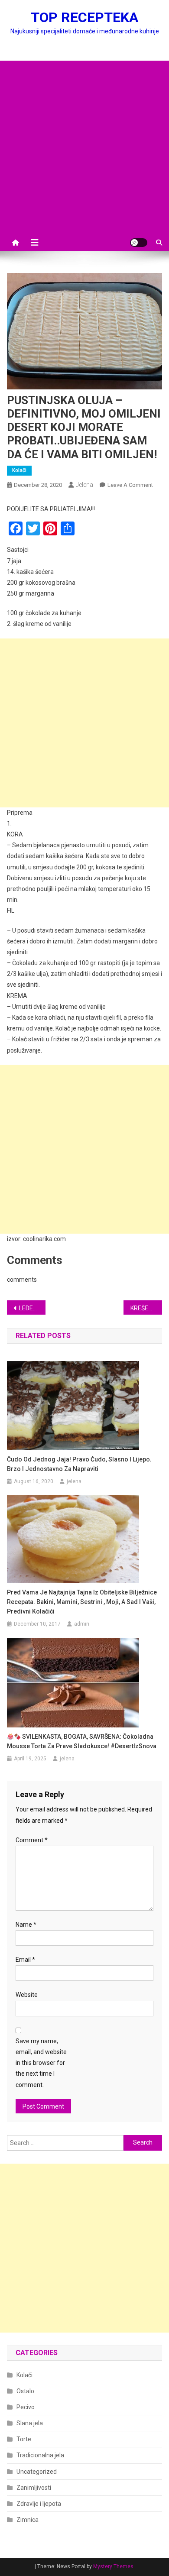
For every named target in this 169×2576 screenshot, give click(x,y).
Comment (32, 1840)
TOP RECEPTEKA (84, 17)
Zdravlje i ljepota (39, 2504)
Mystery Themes (113, 2566)
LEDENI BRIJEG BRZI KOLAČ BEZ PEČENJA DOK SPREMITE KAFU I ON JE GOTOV (32, 1308)
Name (26, 1925)
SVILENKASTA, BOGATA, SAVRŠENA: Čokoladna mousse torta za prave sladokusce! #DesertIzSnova (82, 1741)
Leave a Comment (130, 485)
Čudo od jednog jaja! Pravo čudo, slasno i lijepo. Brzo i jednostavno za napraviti (79, 1464)
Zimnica (28, 2520)
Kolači (19, 470)
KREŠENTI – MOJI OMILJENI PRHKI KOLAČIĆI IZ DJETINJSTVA (146, 1308)
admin (82, 1624)
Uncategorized (37, 2472)
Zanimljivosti (34, 2488)
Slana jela (30, 2423)
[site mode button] (139, 243)
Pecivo (26, 2407)
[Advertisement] (84, 145)
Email (25, 1960)
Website (27, 1995)
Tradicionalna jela (40, 2455)
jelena (84, 485)
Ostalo (25, 2391)
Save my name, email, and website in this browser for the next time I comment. (41, 2063)
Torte (24, 2439)
